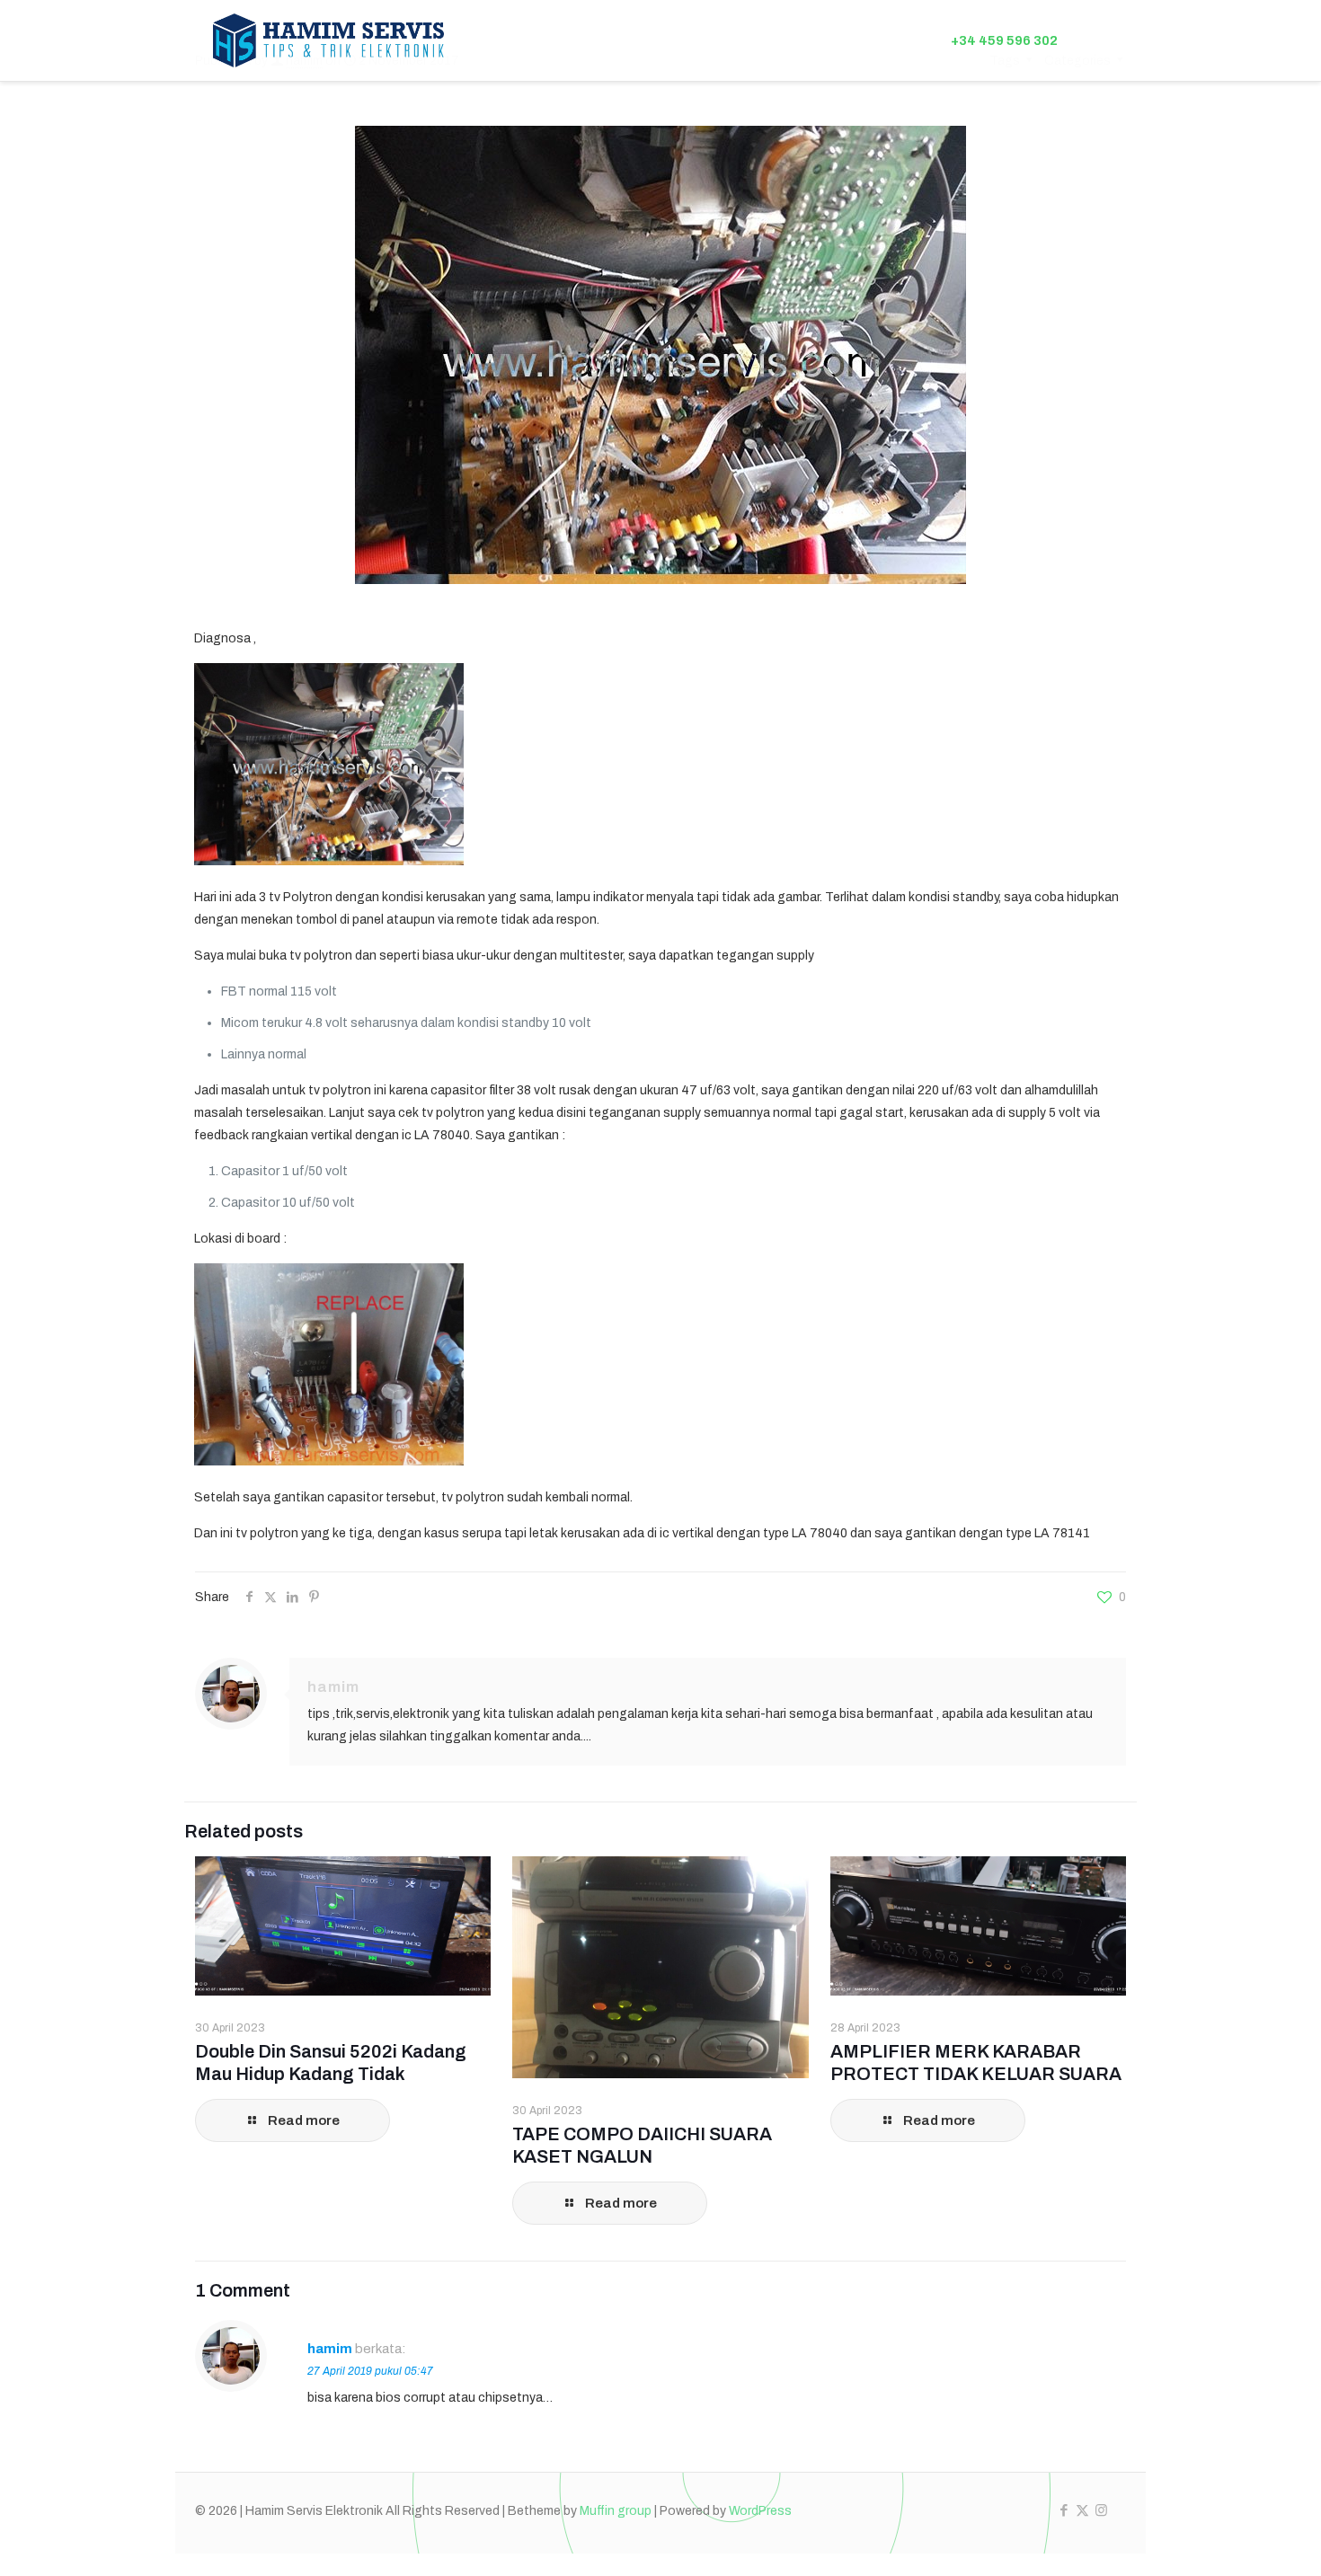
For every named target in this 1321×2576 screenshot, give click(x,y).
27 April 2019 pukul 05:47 (370, 2371)
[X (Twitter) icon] (1082, 2510)
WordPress (760, 2511)
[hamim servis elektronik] (329, 40)
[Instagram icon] (1101, 2510)
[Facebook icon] (1064, 2510)
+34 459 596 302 (1004, 40)
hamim (333, 1687)
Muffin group (616, 2511)
